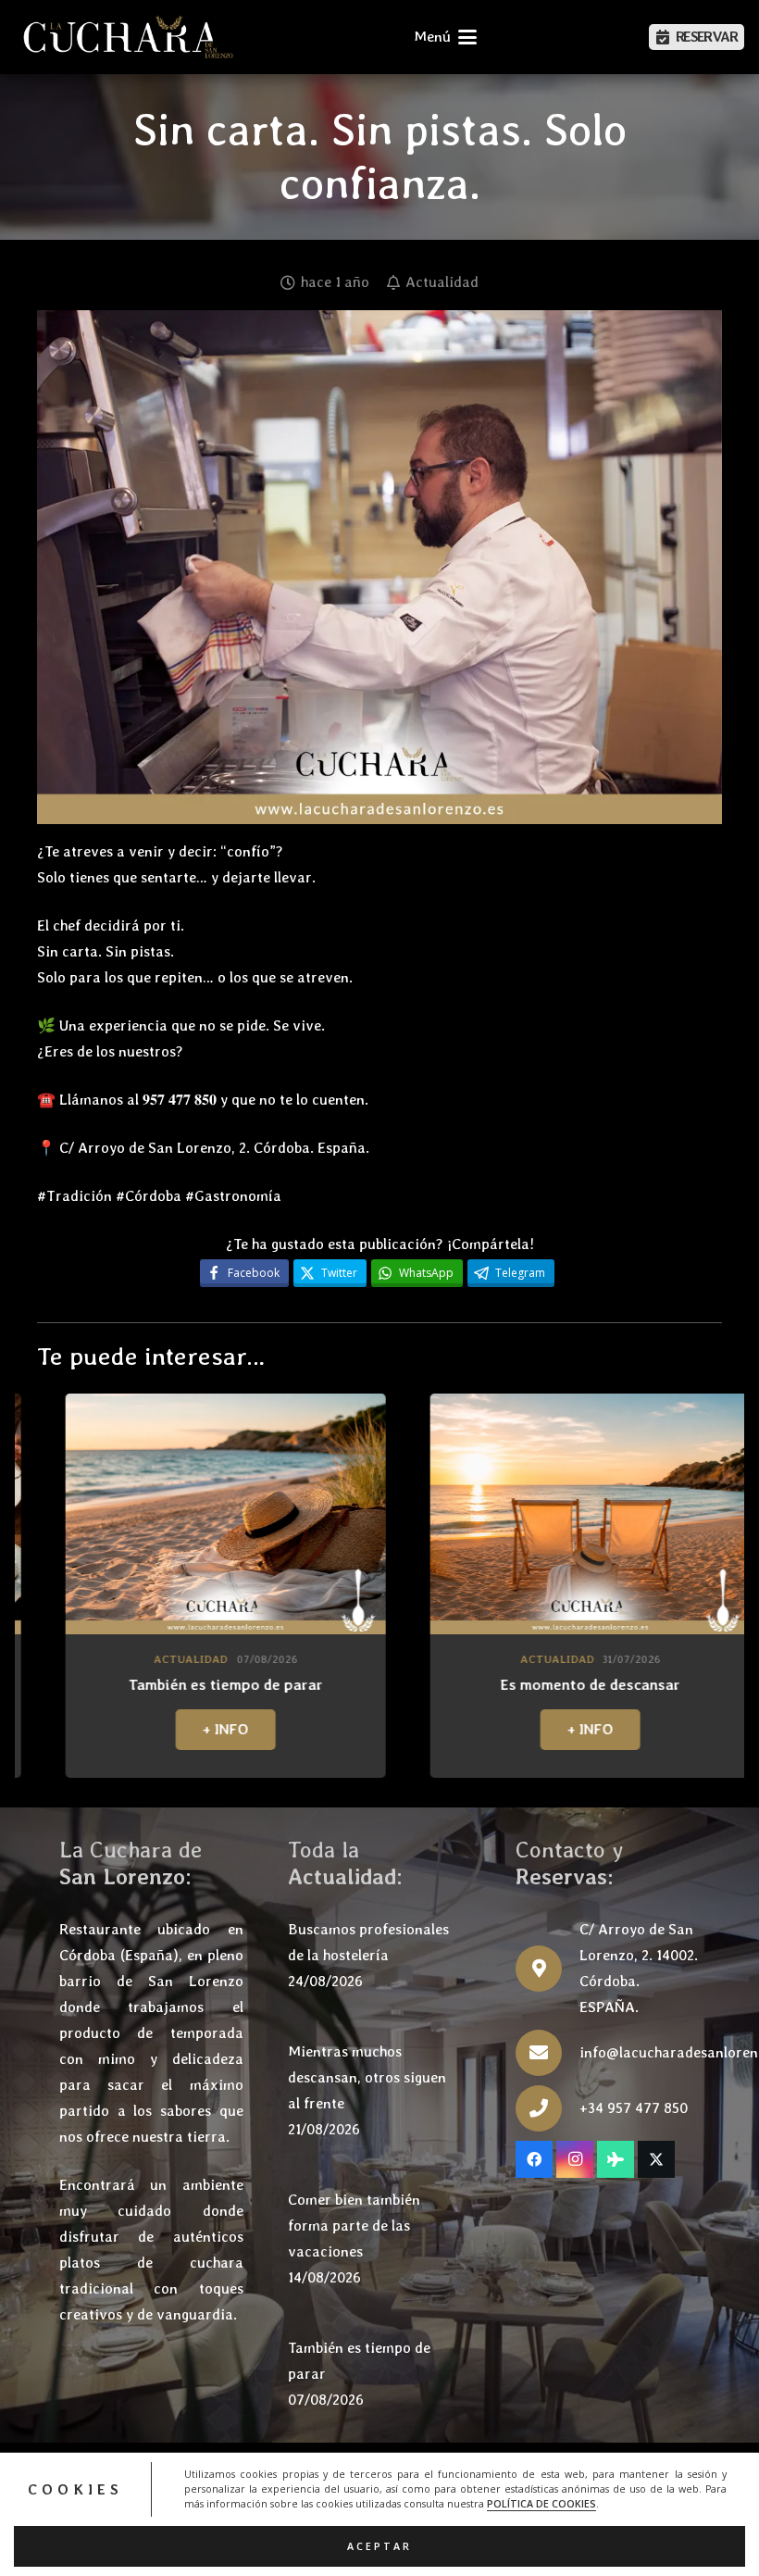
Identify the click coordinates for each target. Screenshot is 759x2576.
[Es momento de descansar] (357, 1514)
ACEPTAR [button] (379, 2546)
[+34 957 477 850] (547, 2108)
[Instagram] (575, 2159)
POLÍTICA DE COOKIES (541, 2504)
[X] (656, 2159)
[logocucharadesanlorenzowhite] (128, 37)
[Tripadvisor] (616, 2159)
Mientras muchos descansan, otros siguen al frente (367, 2077)
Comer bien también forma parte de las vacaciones (354, 2226)
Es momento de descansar (357, 1685)
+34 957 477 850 (634, 2108)
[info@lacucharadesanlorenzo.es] (547, 2053)
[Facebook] (534, 2159)
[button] (445, 37)
